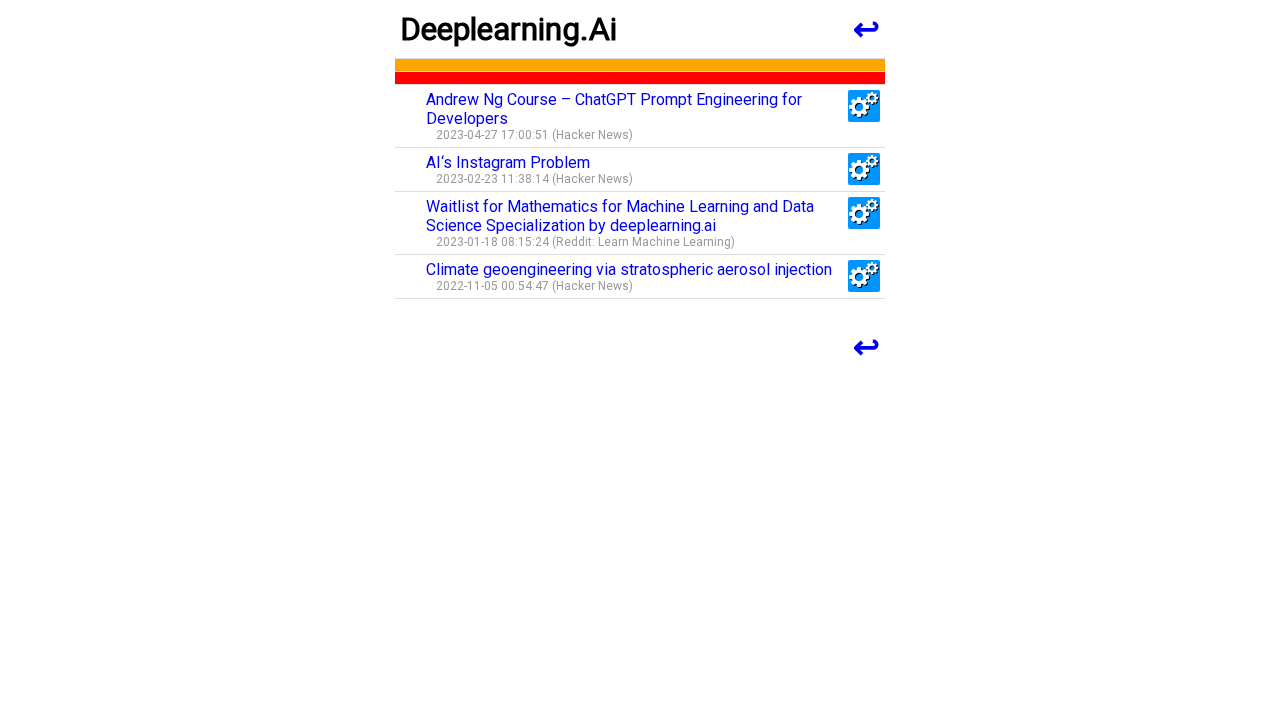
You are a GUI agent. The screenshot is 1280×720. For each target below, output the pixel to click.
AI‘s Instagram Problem (508, 162)
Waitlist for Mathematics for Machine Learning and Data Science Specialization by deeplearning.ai (620, 216)
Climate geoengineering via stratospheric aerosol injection (629, 269)
